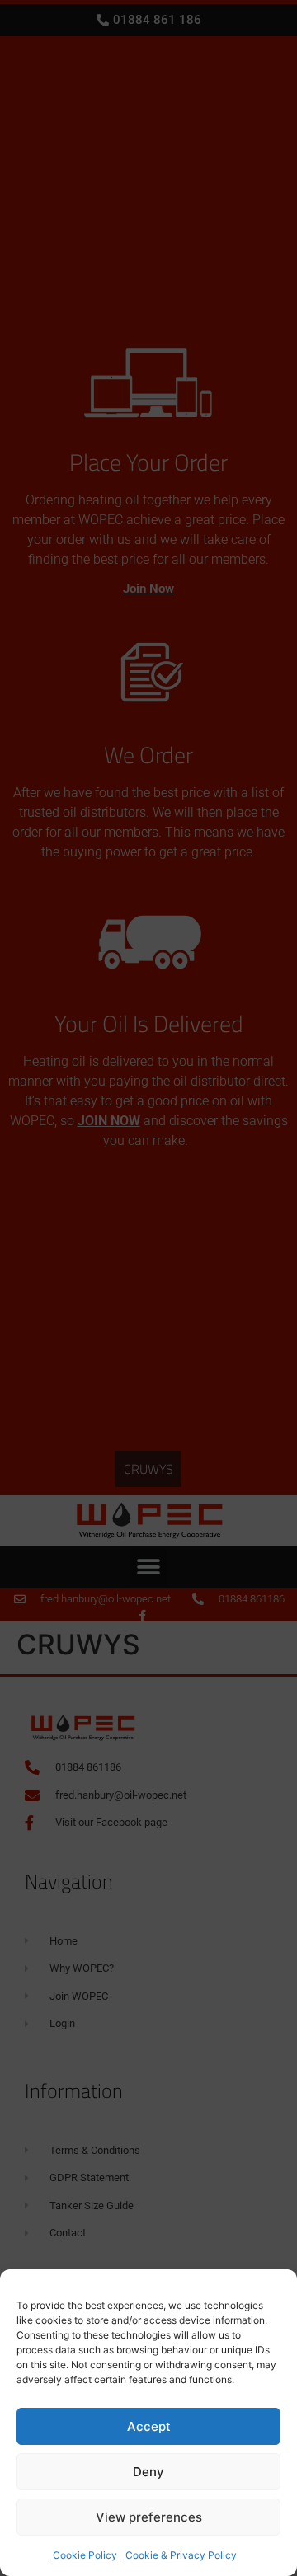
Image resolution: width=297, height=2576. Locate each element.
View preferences (149, 2517)
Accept (149, 2426)
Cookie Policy (85, 2555)
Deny (148, 2472)
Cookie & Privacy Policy (181, 2555)
